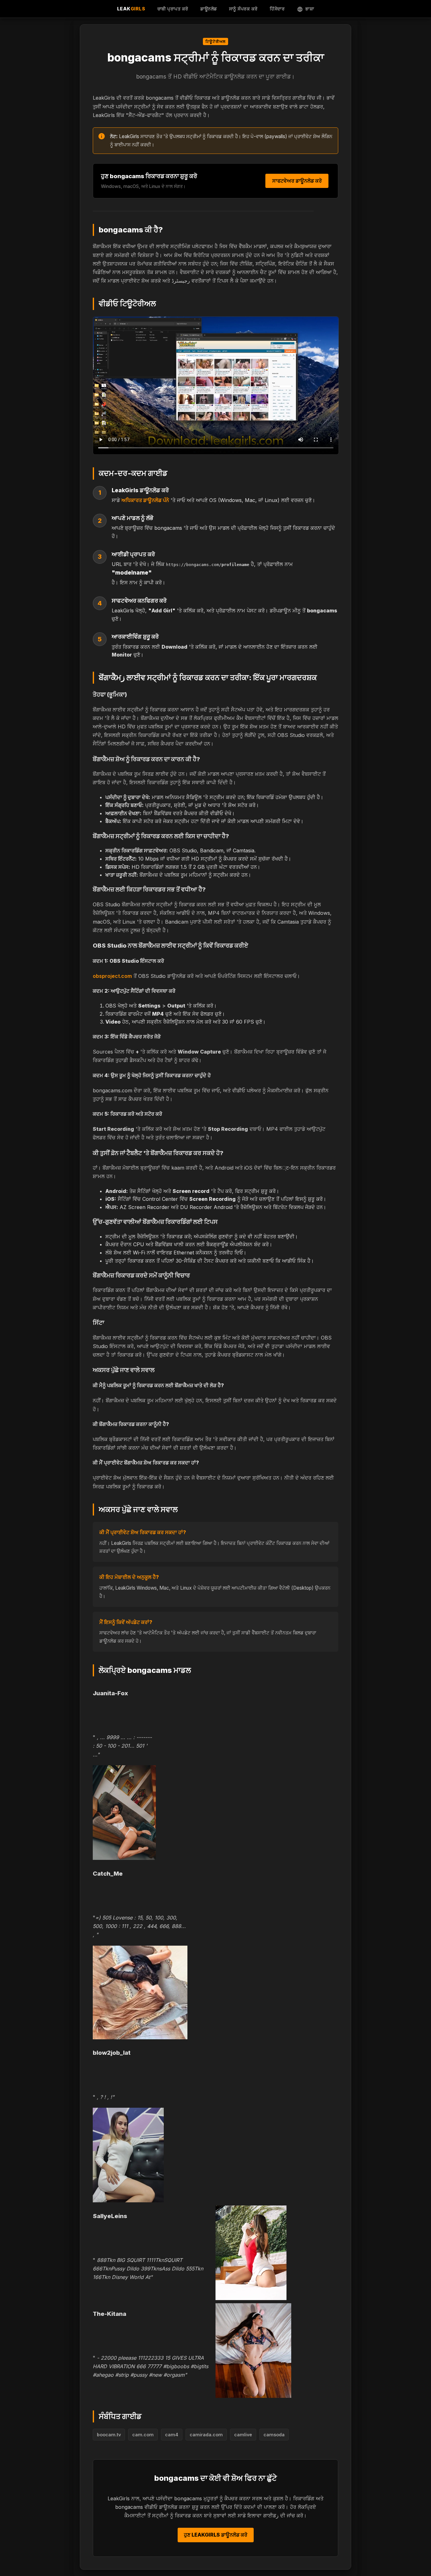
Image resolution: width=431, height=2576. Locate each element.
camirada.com (206, 2435)
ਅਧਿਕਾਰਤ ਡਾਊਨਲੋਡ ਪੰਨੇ (145, 500)
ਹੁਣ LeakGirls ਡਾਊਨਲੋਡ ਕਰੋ (216, 2535)
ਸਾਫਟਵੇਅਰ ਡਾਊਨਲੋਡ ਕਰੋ (297, 181)
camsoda (274, 2435)
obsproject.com (112, 976)
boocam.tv (109, 2435)
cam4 (172, 2435)
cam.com (143, 2435)
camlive (243, 2435)
